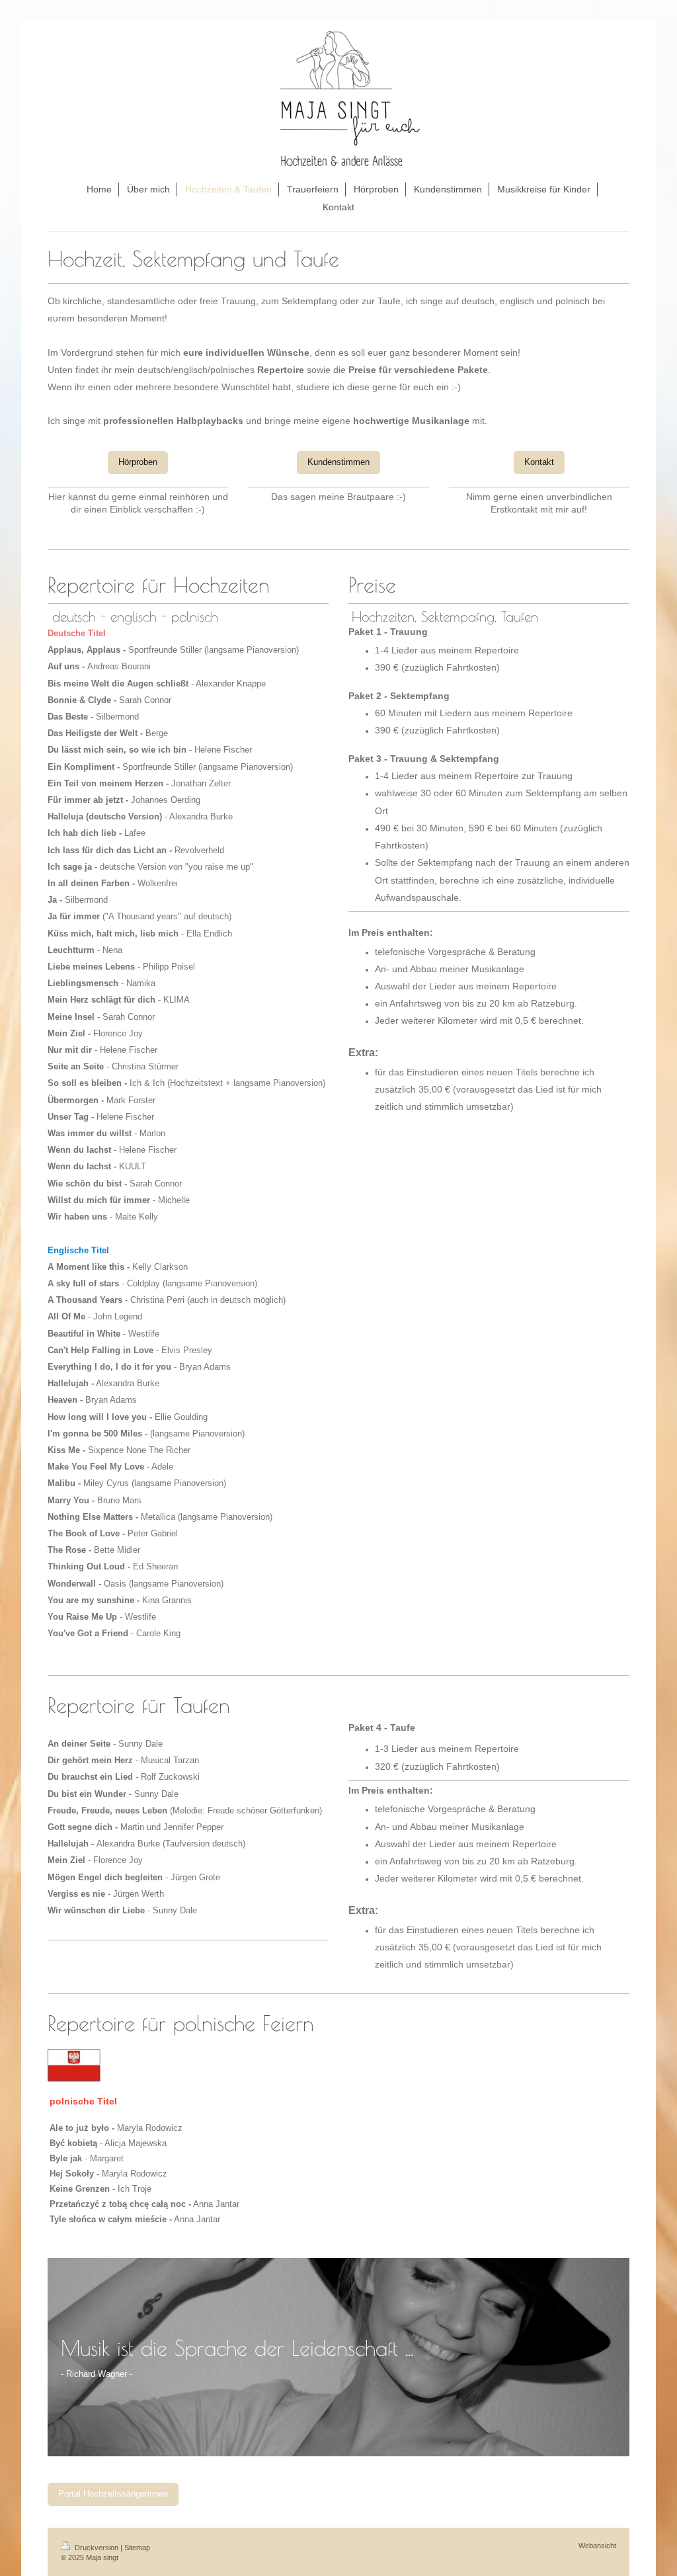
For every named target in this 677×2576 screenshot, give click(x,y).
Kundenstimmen (338, 462)
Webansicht (597, 2546)
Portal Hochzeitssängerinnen (113, 2494)
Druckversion (97, 2548)
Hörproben (138, 462)
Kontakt (539, 462)
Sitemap (137, 2548)
